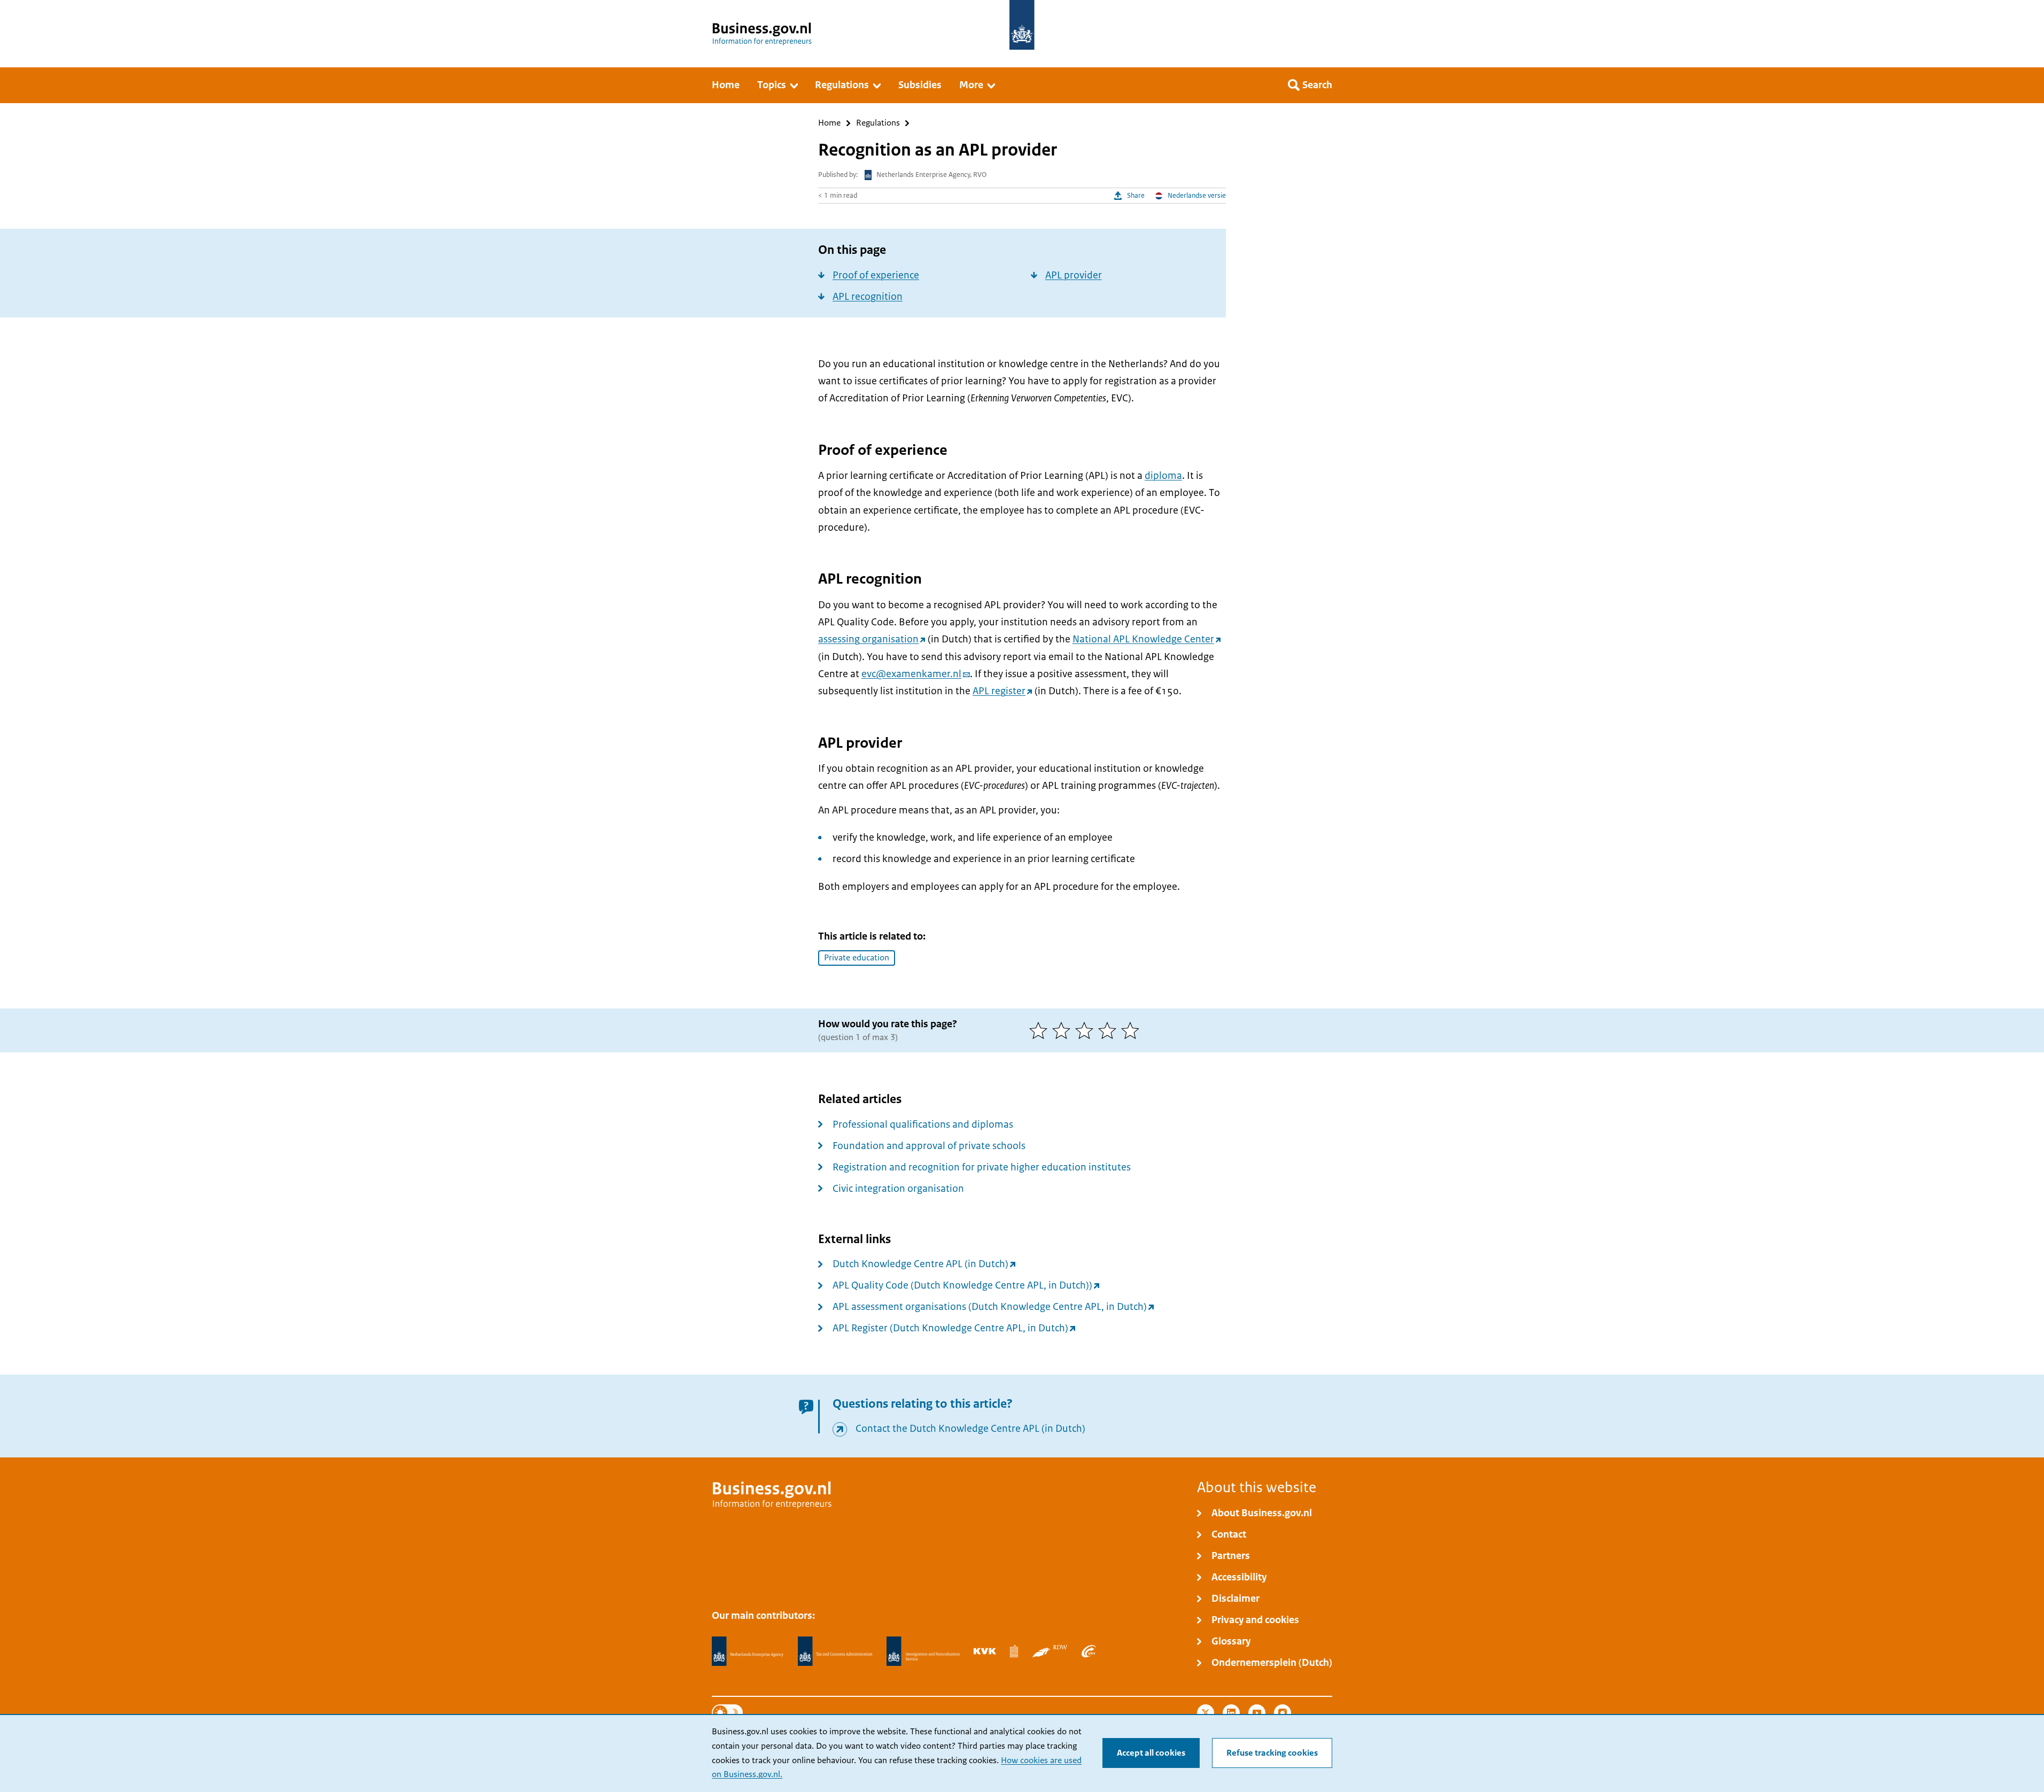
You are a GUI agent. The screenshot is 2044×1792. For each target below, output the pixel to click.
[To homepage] (1022, 25)
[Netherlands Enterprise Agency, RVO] (748, 1651)
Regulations (878, 123)
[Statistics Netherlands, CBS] (1014, 1651)
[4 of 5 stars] (1110, 1030)
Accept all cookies (1151, 1753)
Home (829, 123)
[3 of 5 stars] (1087, 1030)
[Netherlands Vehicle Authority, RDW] (1050, 1651)
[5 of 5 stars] (1133, 1030)
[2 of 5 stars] (1064, 1030)
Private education (857, 958)
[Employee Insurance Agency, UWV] (1089, 1651)
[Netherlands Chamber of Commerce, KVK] (985, 1651)
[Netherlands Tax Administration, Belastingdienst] (835, 1651)
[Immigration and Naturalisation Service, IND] (923, 1651)
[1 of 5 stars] (1041, 1030)
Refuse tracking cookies (1272, 1753)
